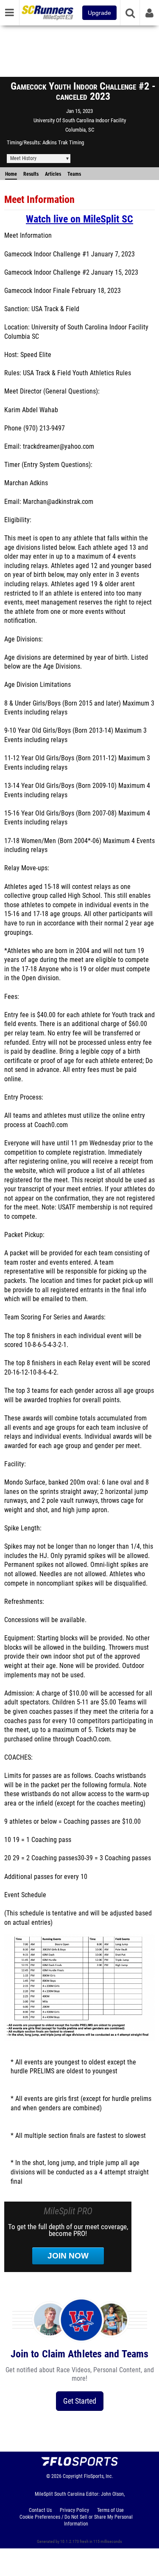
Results (31, 174)
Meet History (23, 158)
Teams (74, 174)
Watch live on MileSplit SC (79, 219)
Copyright (73, 2476)
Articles (53, 174)
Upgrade (99, 13)
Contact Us (40, 2510)
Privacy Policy (74, 2510)
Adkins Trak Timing (63, 142)
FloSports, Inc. (99, 2476)
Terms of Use (110, 2510)
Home (11, 174)
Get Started (80, 2401)
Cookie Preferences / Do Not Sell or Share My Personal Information (76, 2520)
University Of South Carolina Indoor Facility (80, 120)
